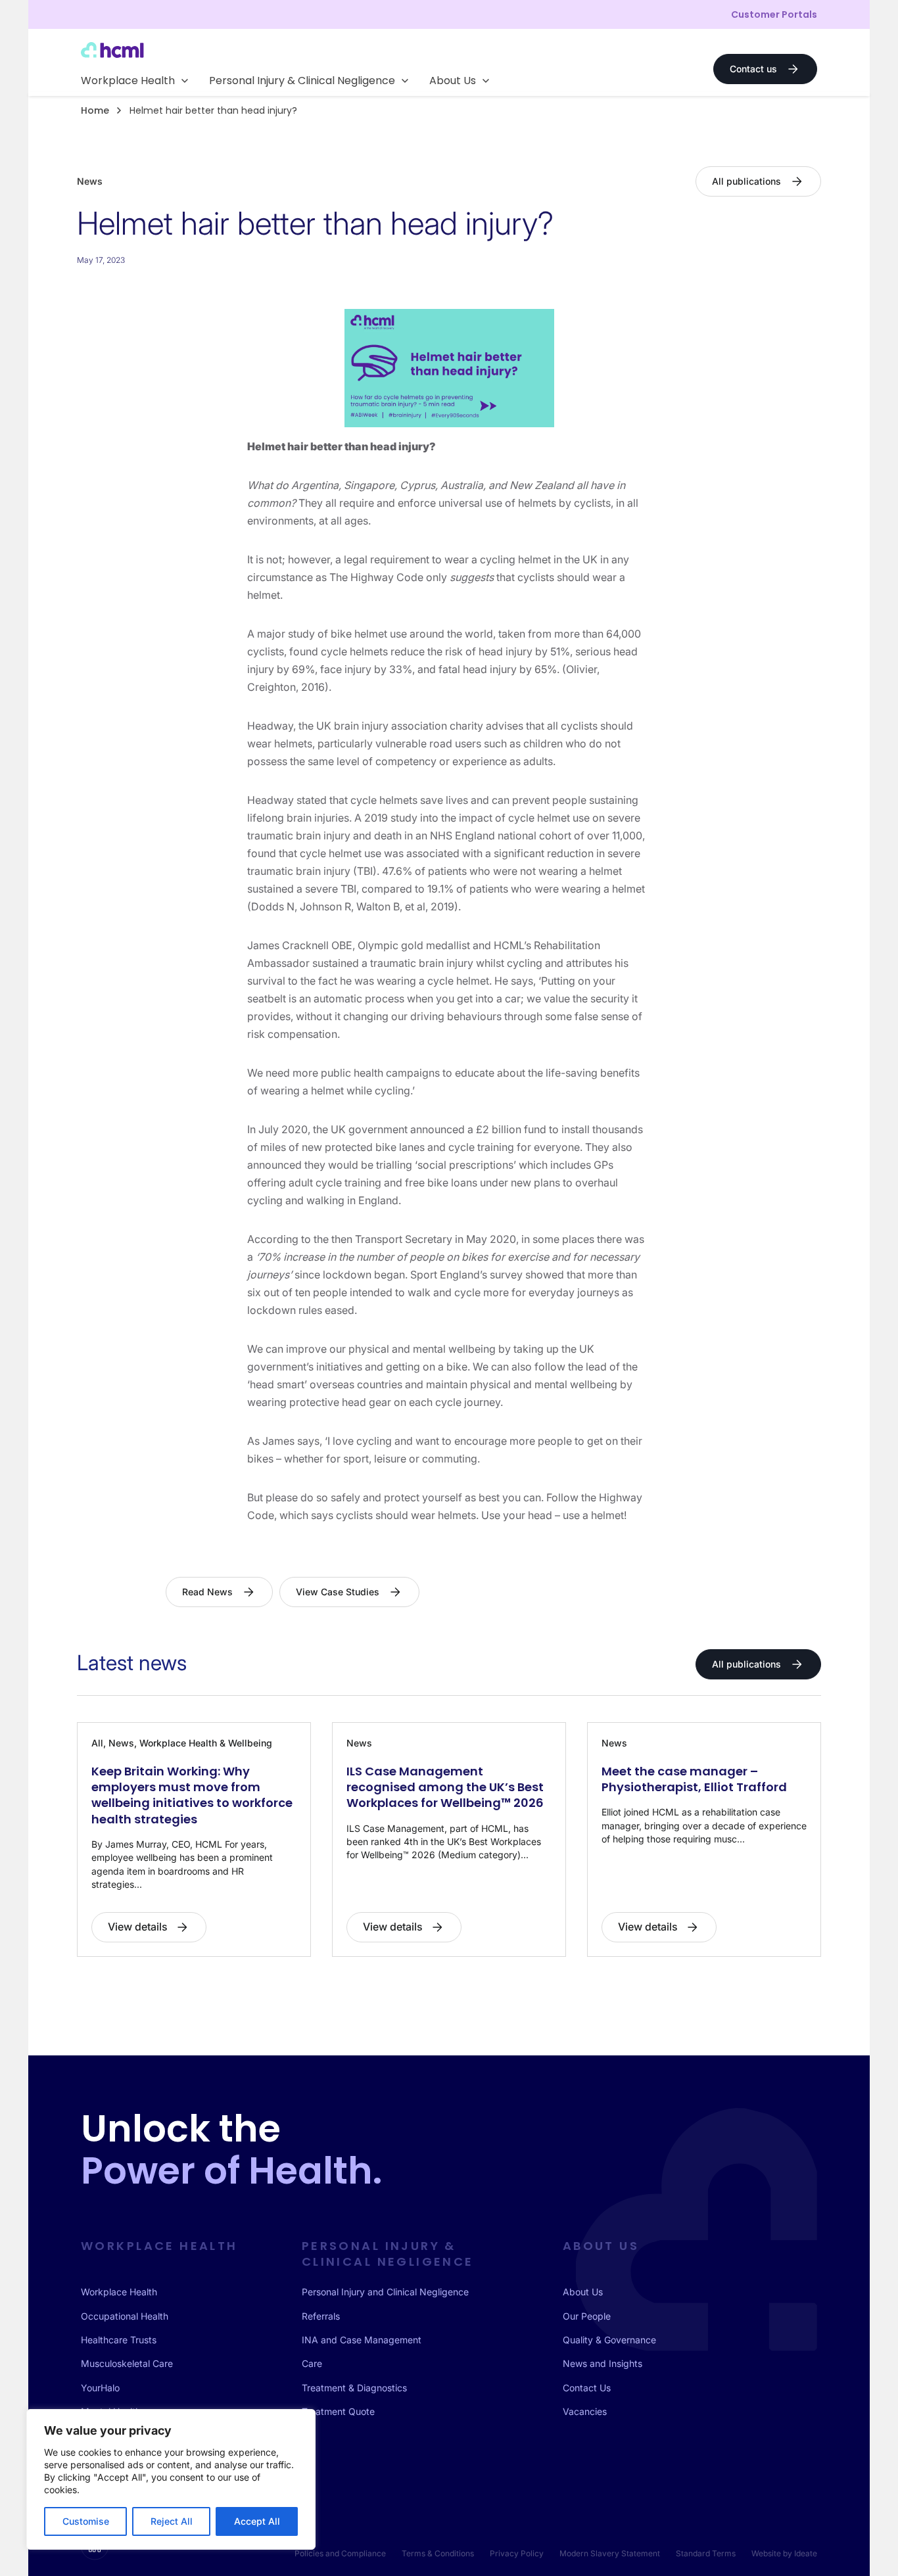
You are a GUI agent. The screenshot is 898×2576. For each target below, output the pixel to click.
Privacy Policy (517, 2553)
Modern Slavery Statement (610, 2553)
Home (95, 110)
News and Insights (603, 2363)
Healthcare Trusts (119, 2340)
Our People (587, 2316)
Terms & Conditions (438, 2553)
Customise (86, 2521)
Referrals (321, 2316)
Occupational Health (125, 2316)
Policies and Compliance (340, 2553)
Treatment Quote (338, 2411)
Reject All (172, 2521)
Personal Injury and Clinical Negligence (385, 2292)
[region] (171, 2479)
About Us (583, 2292)
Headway (270, 726)
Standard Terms (706, 2553)
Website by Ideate (784, 2553)
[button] (134, 81)
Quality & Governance (609, 2340)
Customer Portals (774, 14)
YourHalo (100, 2388)
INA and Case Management (362, 2340)
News (90, 181)
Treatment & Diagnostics (354, 2388)
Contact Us (587, 2388)
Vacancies (585, 2411)
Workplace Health (119, 2292)
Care (312, 2363)
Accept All (257, 2521)
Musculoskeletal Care (127, 2363)
